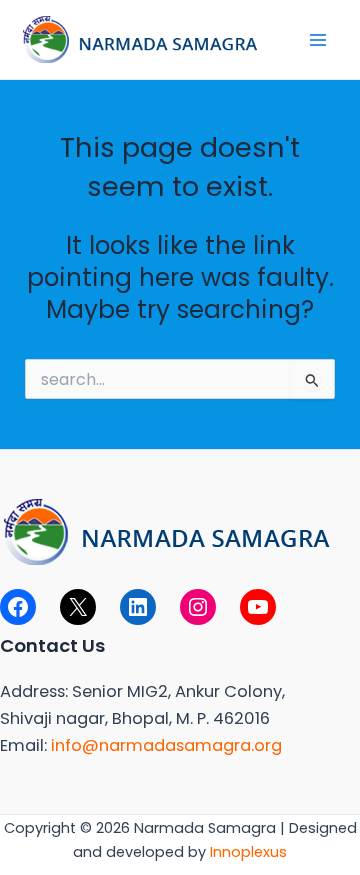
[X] (78, 607)
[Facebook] (18, 607)
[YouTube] (258, 607)
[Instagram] (198, 607)
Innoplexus (248, 852)
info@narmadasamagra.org (166, 745)
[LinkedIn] (138, 607)
